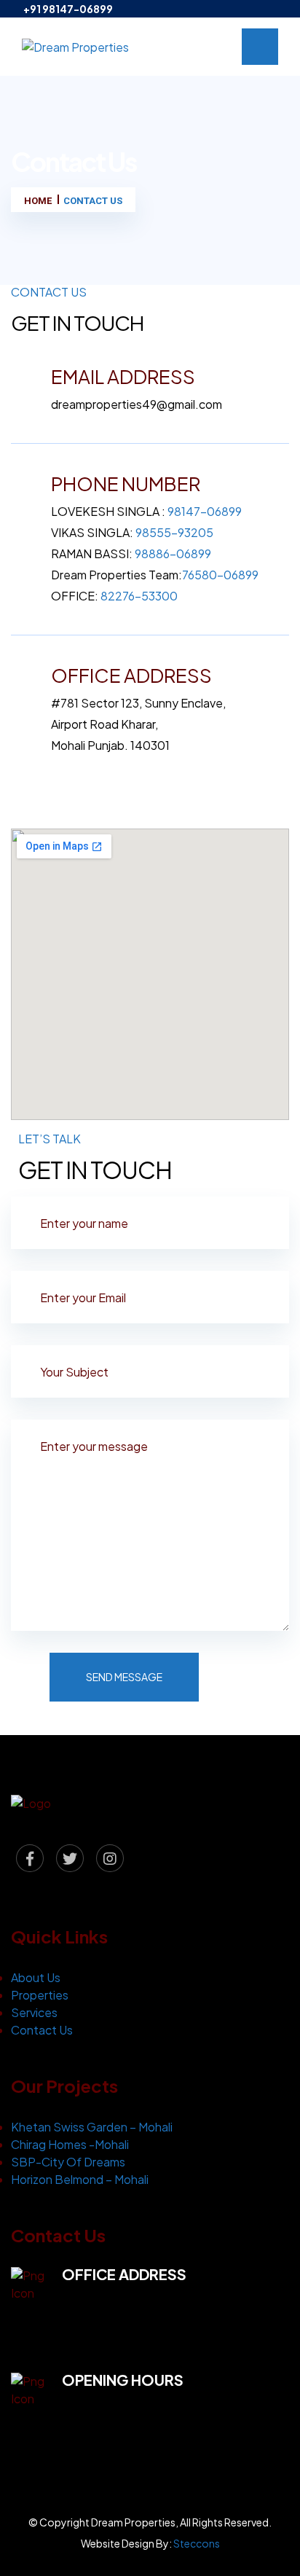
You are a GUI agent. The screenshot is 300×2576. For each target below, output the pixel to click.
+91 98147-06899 (68, 9)
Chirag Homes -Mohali (70, 2144)
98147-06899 (205, 511)
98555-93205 (174, 532)
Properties (40, 1995)
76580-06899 (220, 575)
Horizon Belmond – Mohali (80, 2179)
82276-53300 (139, 596)
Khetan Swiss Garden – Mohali (92, 2127)
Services (34, 2012)
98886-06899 (173, 553)
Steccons (197, 2543)
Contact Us (42, 2030)
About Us (36, 1977)
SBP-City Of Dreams (68, 2162)
